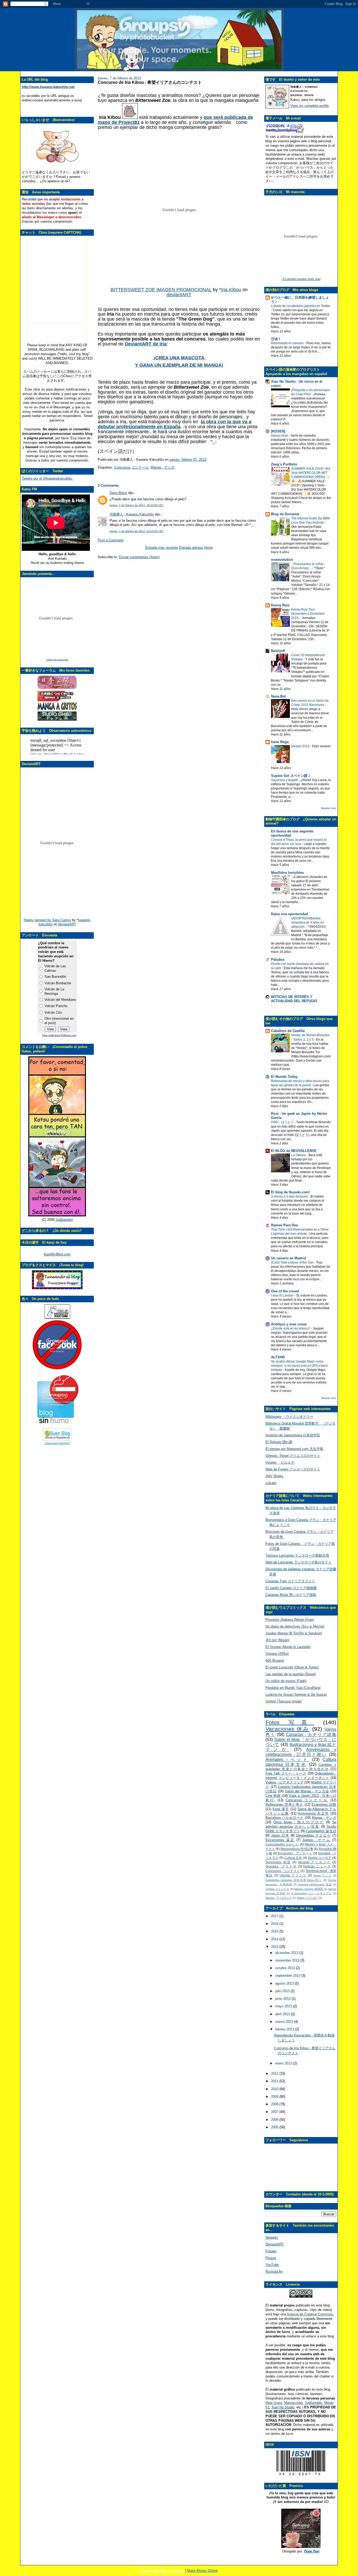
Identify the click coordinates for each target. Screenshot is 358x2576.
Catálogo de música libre (57, 660)
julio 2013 (283, 1991)
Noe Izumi (274, 2403)
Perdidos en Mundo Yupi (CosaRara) (293, 1688)
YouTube (272, 2265)
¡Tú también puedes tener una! (301, 279)
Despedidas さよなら (313, 1835)
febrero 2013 (285, 2029)
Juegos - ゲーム (316, 1840)
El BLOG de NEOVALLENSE (294, 1151)
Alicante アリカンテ (314, 1862)
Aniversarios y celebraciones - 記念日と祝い (301, 1752)
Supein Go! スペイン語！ (291, 776)
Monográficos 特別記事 (297, 1849)
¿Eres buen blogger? (57, 1443)
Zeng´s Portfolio (284, 464)
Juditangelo (64, 1220)
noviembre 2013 (288, 1960)
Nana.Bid (278, 696)
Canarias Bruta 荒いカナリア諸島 (291, 1595)
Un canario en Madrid (288, 1258)
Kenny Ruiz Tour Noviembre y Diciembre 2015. (308, 614)
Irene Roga (280, 742)
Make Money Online (202, 2571)
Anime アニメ (322, 1875)
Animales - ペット (287, 1759)
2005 (275, 2127)
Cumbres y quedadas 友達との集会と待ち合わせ (301, 1767)
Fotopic (271, 2251)
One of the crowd (285, 1291)
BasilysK (278, 651)
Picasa (271, 2258)
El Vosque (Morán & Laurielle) (288, 1647)
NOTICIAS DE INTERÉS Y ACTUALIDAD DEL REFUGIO (294, 999)
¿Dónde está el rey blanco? (291, 1328)
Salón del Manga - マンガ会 (307, 1791)
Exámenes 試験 (324, 1805)
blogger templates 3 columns (162, 2571)
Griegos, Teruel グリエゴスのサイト (293, 1456)
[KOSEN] (278, 431)
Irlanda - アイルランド (279, 1898)
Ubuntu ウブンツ (293, 1875)
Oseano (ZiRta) (277, 1654)
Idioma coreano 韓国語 (309, 1889)
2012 (275, 2074)
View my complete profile (310, 106)
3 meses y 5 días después (290, 1196)
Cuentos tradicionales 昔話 (315, 1884)
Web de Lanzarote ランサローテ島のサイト (299, 1562)
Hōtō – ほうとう (283, 1122)
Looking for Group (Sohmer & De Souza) (296, 1695)
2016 (275, 1924)
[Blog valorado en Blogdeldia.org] (57, 1434)
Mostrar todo (329, 808)
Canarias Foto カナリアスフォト (290, 1581)
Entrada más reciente (162, 548)
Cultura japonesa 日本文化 (301, 1762)
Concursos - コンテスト (283, 1871)
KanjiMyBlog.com (57, 1254)
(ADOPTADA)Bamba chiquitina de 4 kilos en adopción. (308, 922)
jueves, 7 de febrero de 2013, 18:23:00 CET (137, 505)
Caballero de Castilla (288, 1031)
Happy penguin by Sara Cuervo (47, 920)
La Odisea (299, 1155)
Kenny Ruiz (280, 605)
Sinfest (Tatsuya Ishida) (284, 1701)
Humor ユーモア (320, 1858)
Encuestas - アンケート (295, 1853)
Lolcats (271, 1483)
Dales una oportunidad (289, 914)
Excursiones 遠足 (280, 1840)
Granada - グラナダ (281, 1866)
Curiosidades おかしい (282, 1844)
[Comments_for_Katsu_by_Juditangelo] (57, 1215)
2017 (275, 1916)
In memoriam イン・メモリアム (311, 1893)
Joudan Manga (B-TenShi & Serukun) (294, 1633)
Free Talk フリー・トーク (286, 1773)
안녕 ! (275, 339)
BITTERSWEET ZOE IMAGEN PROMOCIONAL (161, 290)
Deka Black (118, 493)
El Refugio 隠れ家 (279, 1442)
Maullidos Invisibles (287, 873)
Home (208, 548)
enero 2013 (284, 2063)
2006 (275, 2120)
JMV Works (274, 1476)
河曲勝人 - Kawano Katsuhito (132, 514)
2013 (275, 1947)
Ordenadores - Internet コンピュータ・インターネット (301, 1776)
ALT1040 (278, 1357)
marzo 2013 (285, 2022)
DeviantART (275, 2244)
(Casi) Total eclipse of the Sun (293, 1262)
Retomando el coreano (288, 343)
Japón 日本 (280, 1835)
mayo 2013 (284, 2006)
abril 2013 (283, 2014)
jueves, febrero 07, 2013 (188, 460)
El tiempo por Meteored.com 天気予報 (294, 1449)
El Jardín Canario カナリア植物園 (291, 1588)
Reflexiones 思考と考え (284, 1805)
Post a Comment (111, 540)
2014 (275, 1939)
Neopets (272, 2237)
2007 (275, 2112)
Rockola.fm (274, 2272)
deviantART (67, 924)
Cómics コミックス (277, 1889)
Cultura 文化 (293, 1858)
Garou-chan (280, 436)
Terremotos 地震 (278, 1862)
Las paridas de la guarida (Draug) (291, 1674)
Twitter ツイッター (307, 1898)
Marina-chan (293, 2403)
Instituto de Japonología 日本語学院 (293, 1435)
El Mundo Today (284, 1077)
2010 (275, 2089)
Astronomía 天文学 (313, 1813)
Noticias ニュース (317, 1866)
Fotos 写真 (290, 1722)
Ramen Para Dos (284, 1225)
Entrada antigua (191, 548)
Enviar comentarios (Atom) (139, 557)
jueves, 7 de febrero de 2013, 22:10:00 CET (137, 531)
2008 (275, 2104)
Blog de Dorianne (285, 514)
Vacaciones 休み (288, 1729)
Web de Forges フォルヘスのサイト (293, 1469)
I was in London (283, 1295)
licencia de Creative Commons (310, 2314)
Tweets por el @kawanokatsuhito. (47, 478)
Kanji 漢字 (281, 1809)
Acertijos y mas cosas (289, 1324)
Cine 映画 (273, 1796)
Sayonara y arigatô (285, 780)
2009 (275, 2097)
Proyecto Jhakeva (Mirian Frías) (290, 1620)
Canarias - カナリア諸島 (311, 1735)
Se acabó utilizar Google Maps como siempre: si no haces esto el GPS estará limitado (299, 1366)
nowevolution (282, 560)
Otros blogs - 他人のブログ (299, 1822)
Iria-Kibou (231, 290)
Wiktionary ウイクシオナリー (289, 1417)
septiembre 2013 (288, 1976)
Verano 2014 (301, 746)
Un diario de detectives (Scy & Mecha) (295, 1626)
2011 (275, 2081)
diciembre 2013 (287, 1953)
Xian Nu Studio (283, 2407)
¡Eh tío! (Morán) (277, 1640)
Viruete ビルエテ (280, 1462)
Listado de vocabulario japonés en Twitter (301, 306)
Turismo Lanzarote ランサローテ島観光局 (297, 1555)
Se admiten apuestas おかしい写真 (301, 1824)
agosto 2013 (285, 1983)
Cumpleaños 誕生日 (321, 1831)
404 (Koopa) (275, 1660)
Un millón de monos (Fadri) (286, 1681)
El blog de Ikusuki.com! (290, 1192)
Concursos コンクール (131, 467)
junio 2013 (283, 1999)
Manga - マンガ (162, 467)
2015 (275, 1931)
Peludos (278, 960)
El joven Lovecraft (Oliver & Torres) (292, 1667)
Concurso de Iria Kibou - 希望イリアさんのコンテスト (150, 82)
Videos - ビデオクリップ (284, 1782)
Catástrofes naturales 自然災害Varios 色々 (294, 1880)
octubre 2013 (286, 1968)
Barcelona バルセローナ (284, 1818)
